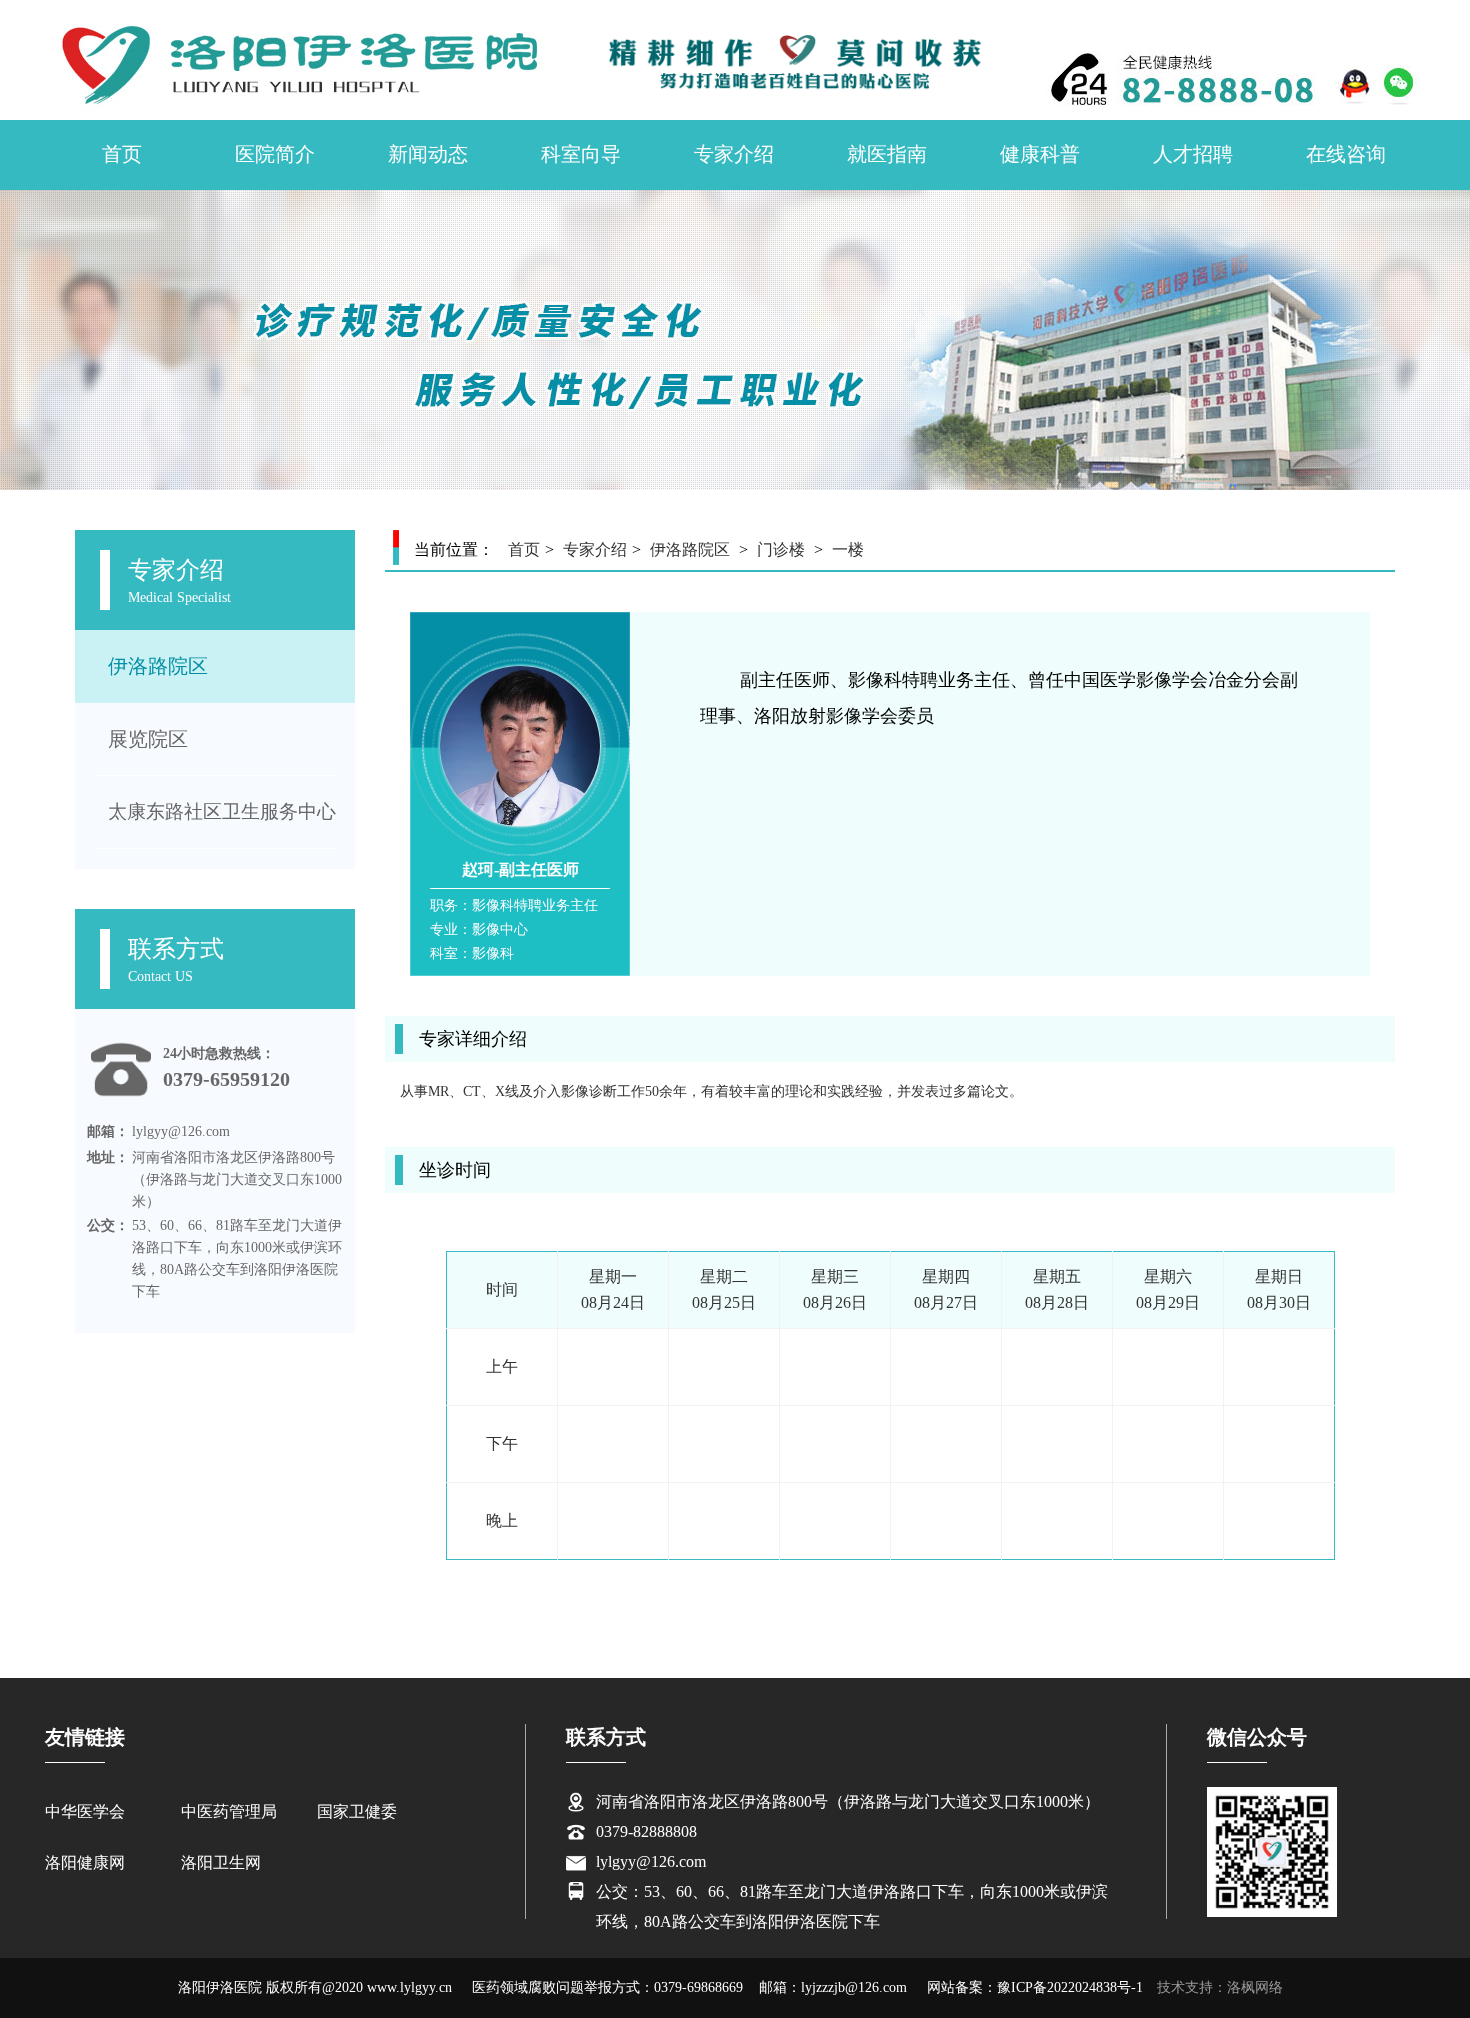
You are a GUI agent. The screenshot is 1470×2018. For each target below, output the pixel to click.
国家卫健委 (357, 1811)
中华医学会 (85, 1811)
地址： (108, 1157)
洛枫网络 (1255, 1987)
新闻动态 (428, 154)
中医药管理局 (229, 1811)
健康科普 (1040, 154)
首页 (122, 154)
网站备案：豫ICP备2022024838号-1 (1035, 1987)
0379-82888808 (646, 1831)
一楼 (848, 549)
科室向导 (581, 154)
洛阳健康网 (85, 1862)
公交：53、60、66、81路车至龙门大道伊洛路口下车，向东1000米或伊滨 (852, 1891)
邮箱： (108, 1131)
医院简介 (275, 154)
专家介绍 (734, 154)
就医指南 (887, 154)
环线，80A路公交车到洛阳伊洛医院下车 (738, 1921)
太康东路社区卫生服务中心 (222, 811)
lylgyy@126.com (651, 1861)
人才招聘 (1193, 154)
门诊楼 (781, 549)
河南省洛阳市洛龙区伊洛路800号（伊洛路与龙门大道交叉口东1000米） (848, 1801)
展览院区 (148, 739)
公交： (108, 1225)
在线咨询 (1346, 154)
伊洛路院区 (158, 666)
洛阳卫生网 (221, 1862)
